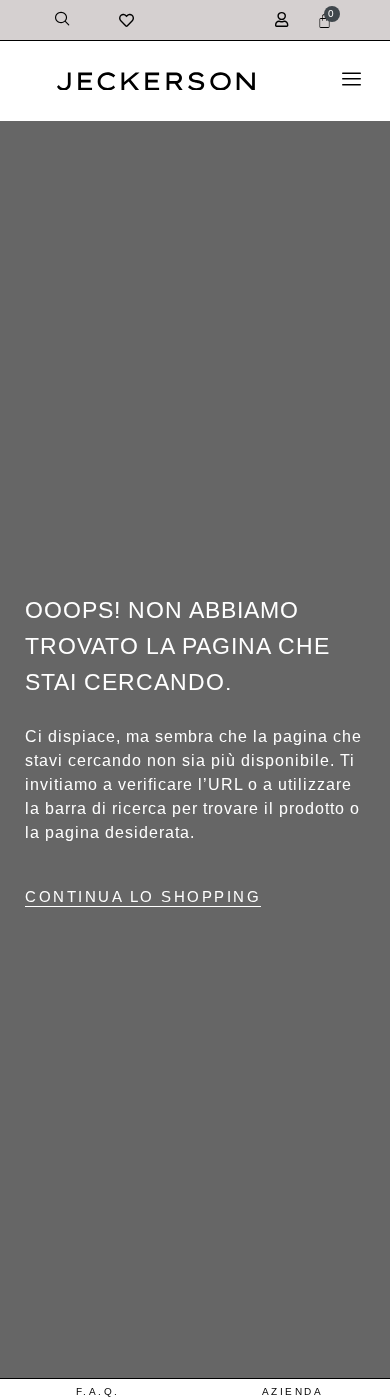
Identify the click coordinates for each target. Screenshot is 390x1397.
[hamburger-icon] (351, 81)
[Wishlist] (65, 20)
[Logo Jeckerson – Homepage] (156, 84)
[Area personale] (284, 7)
